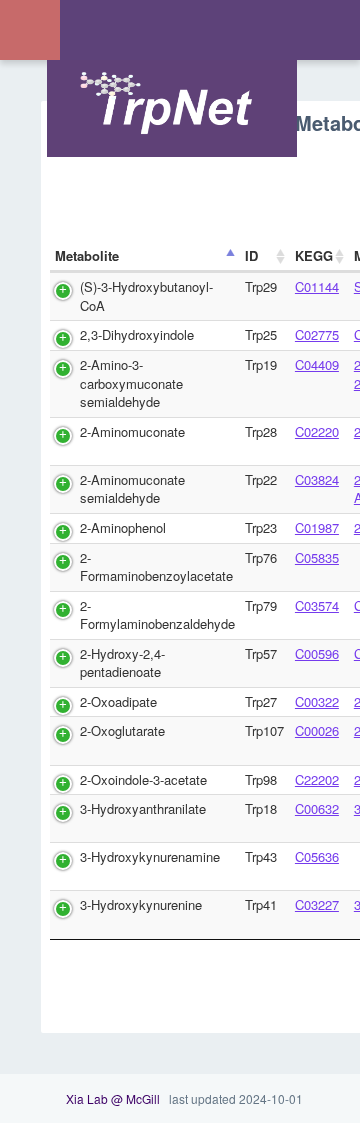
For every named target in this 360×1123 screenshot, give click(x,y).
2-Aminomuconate (132, 431)
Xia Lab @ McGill (113, 1098)
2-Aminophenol (123, 527)
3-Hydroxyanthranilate (143, 808)
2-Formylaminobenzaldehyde (157, 615)
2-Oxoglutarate (122, 730)
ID (251, 255)
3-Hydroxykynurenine (141, 904)
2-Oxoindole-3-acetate (143, 779)
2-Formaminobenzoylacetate (156, 567)
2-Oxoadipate (118, 701)
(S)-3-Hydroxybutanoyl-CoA (146, 296)
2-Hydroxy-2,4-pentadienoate (122, 663)
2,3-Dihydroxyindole (137, 334)
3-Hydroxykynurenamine (150, 856)
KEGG (314, 255)
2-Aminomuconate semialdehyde (132, 489)
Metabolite (87, 255)
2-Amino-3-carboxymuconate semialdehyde (131, 383)
